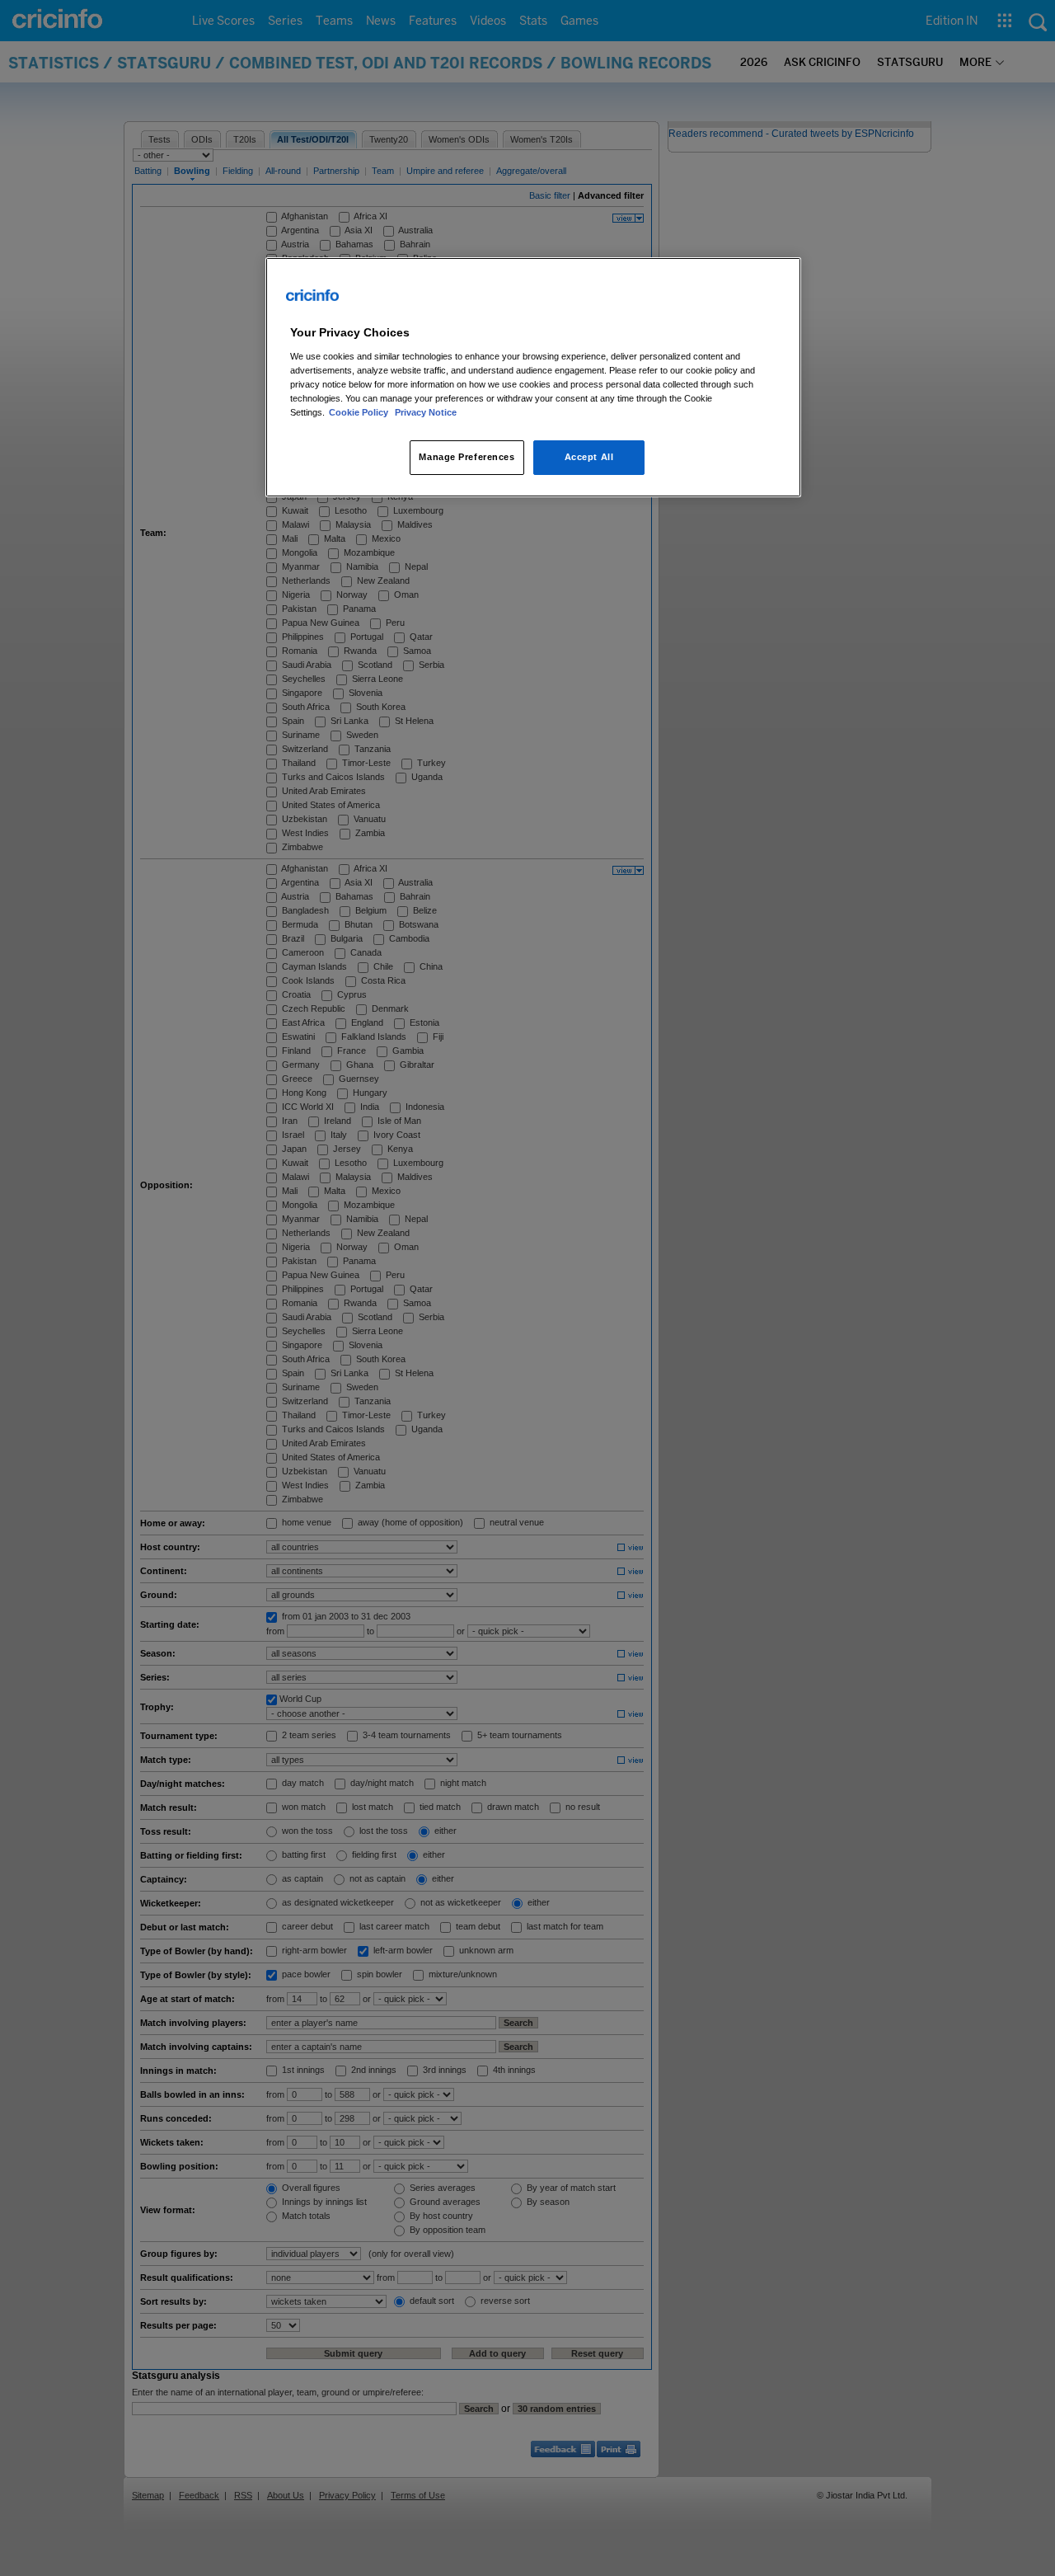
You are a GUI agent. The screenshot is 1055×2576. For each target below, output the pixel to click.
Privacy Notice (426, 412)
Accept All (589, 457)
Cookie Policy (360, 412)
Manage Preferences (467, 457)
